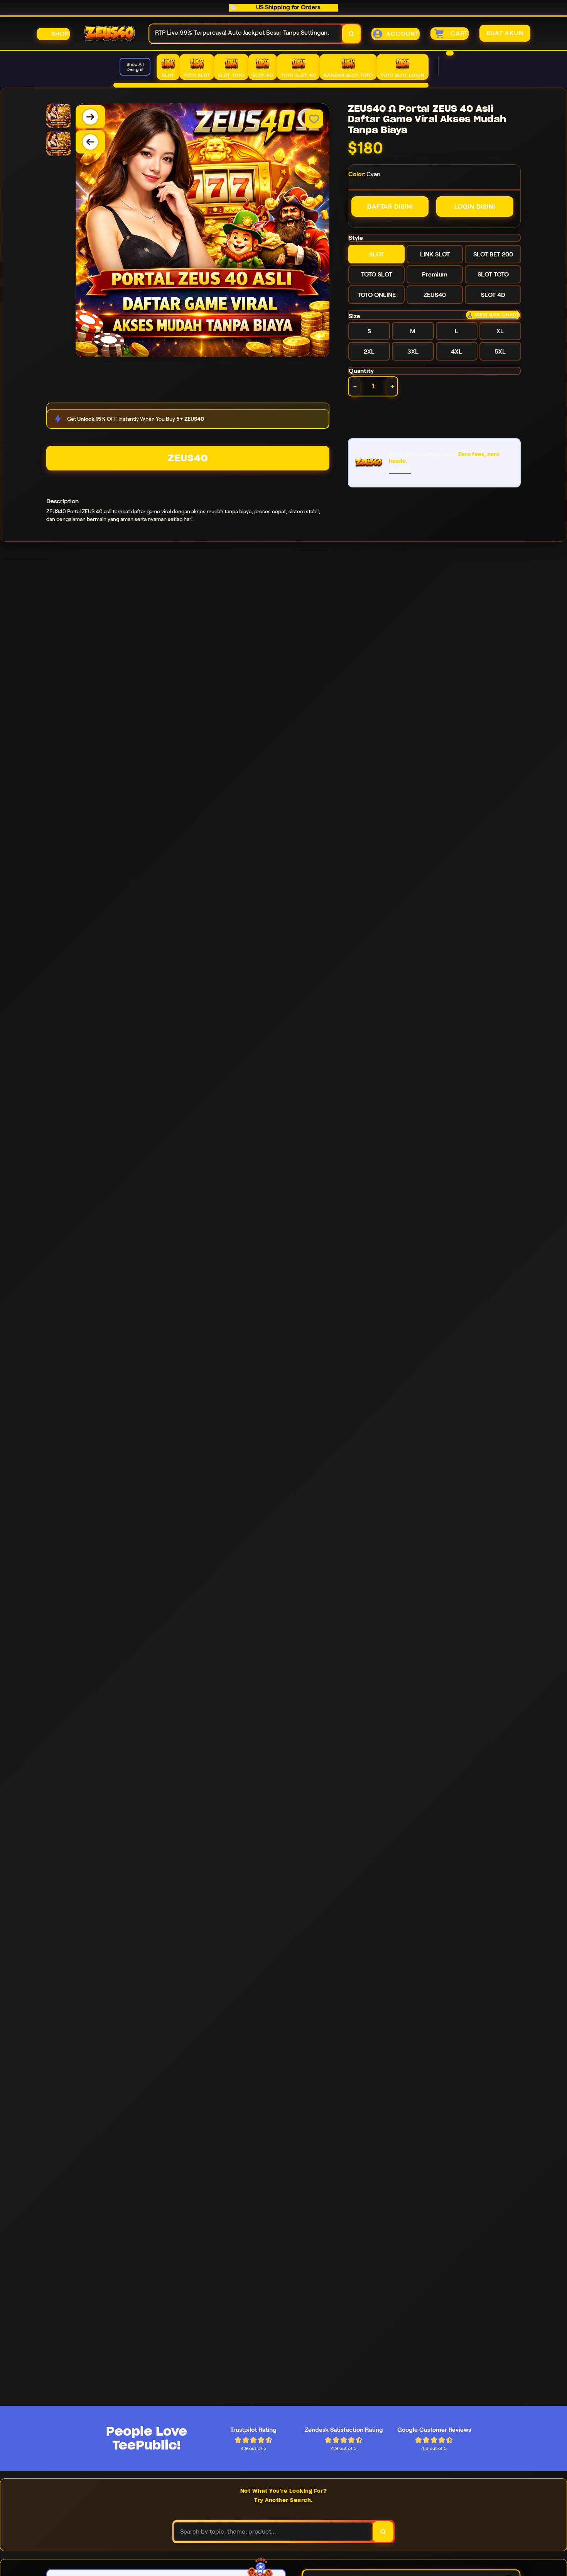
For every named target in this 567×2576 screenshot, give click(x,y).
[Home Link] (110, 34)
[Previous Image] (90, 142)
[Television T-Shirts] (271, 85)
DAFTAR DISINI (390, 207)
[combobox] (246, 34)
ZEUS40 (188, 458)
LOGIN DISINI (475, 207)
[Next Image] (90, 117)
